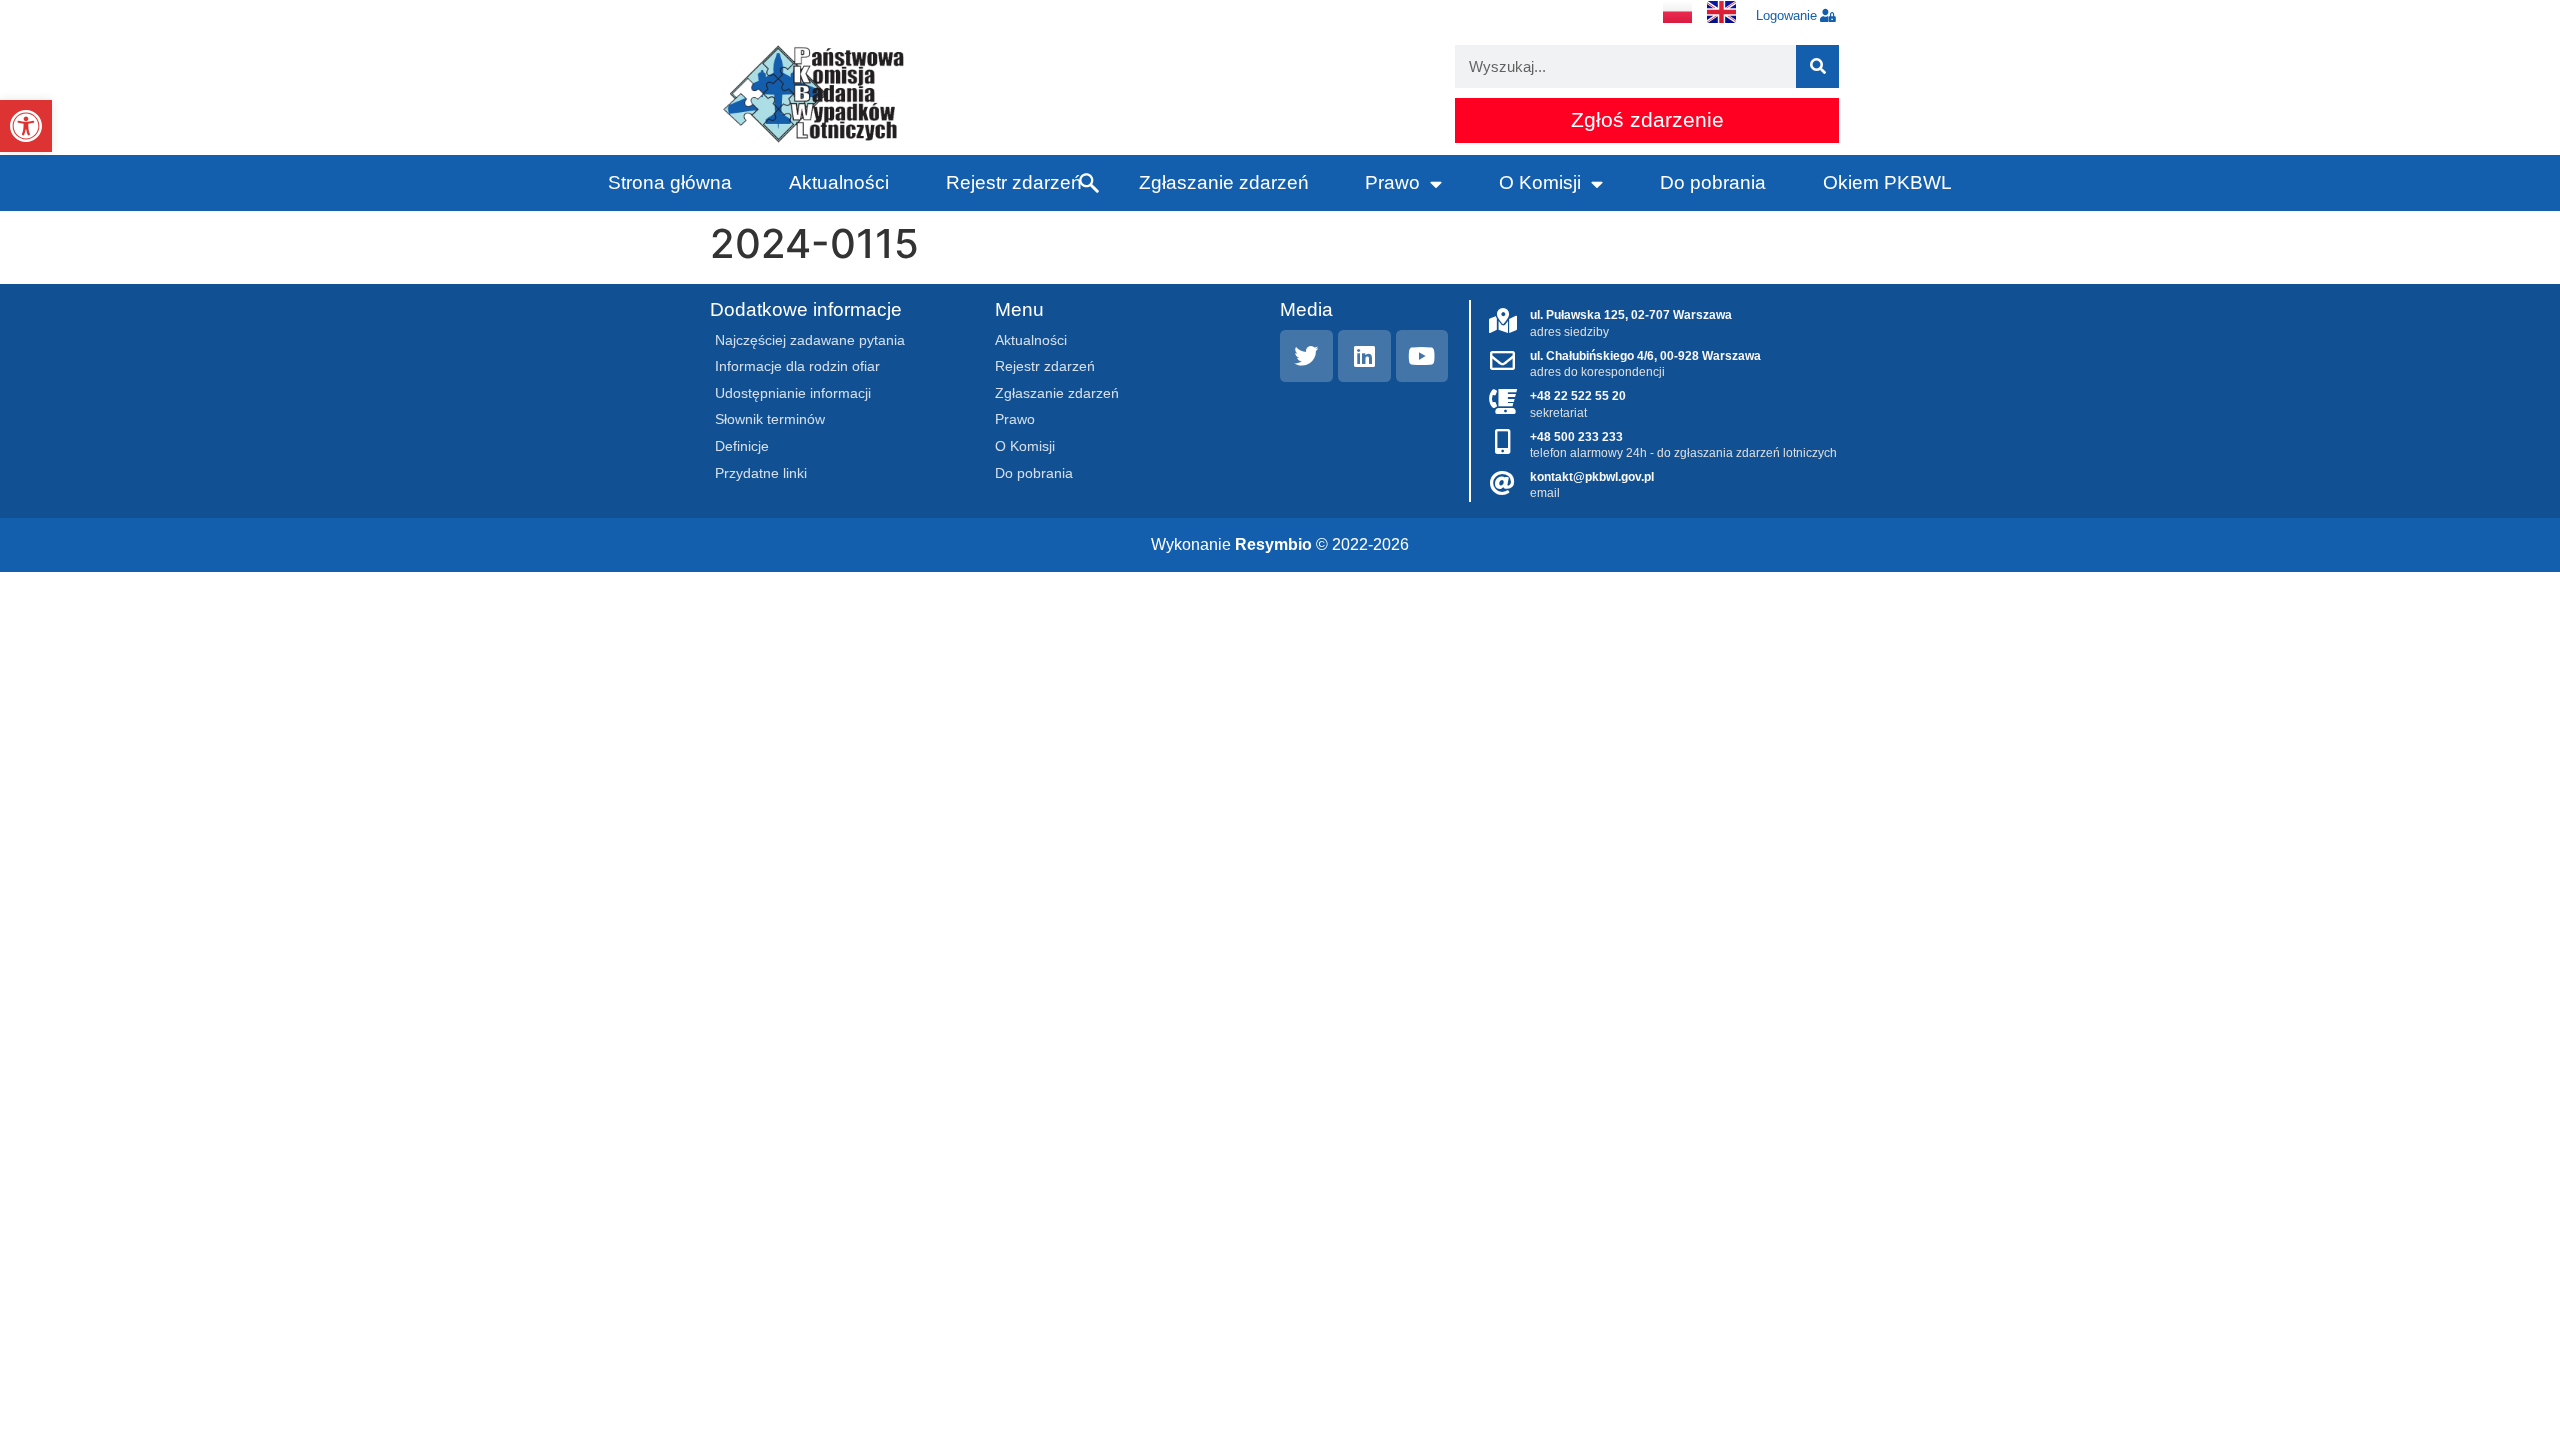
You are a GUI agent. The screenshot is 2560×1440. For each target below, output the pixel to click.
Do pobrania (1713, 182)
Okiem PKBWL (1887, 182)
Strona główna (670, 182)
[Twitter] (1306, 356)
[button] (26, 126)
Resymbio (1273, 544)
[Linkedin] (1364, 356)
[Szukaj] (1817, 66)
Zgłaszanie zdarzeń (1224, 182)
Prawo (1392, 182)
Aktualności (839, 182)
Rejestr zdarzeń (1014, 182)
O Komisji (1540, 182)
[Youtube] (1422, 356)
